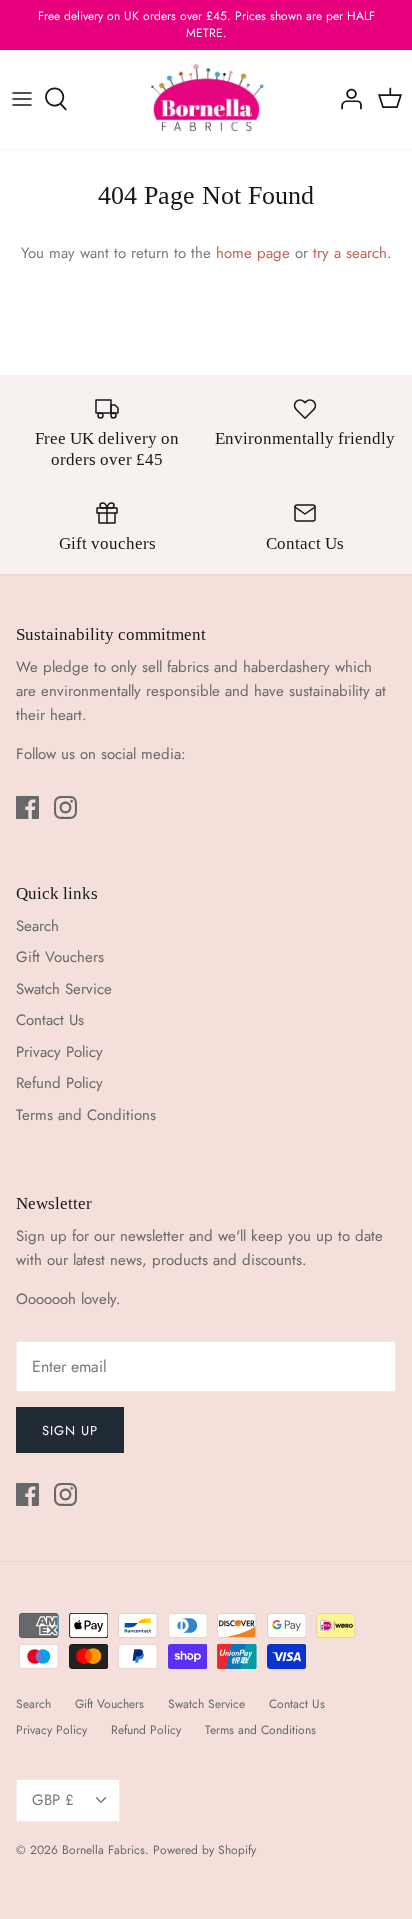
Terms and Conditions (86, 1115)
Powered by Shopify (204, 1850)
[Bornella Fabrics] (206, 100)
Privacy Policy (59, 1052)
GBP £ (53, 1800)
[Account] (346, 99)
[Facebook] (27, 807)
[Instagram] (65, 807)
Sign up (70, 1430)
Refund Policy (59, 1083)
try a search (350, 253)
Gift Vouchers (60, 957)
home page (253, 253)
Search (37, 926)
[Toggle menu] (22, 99)
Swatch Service (64, 989)
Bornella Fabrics (103, 1850)
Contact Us (50, 1020)
